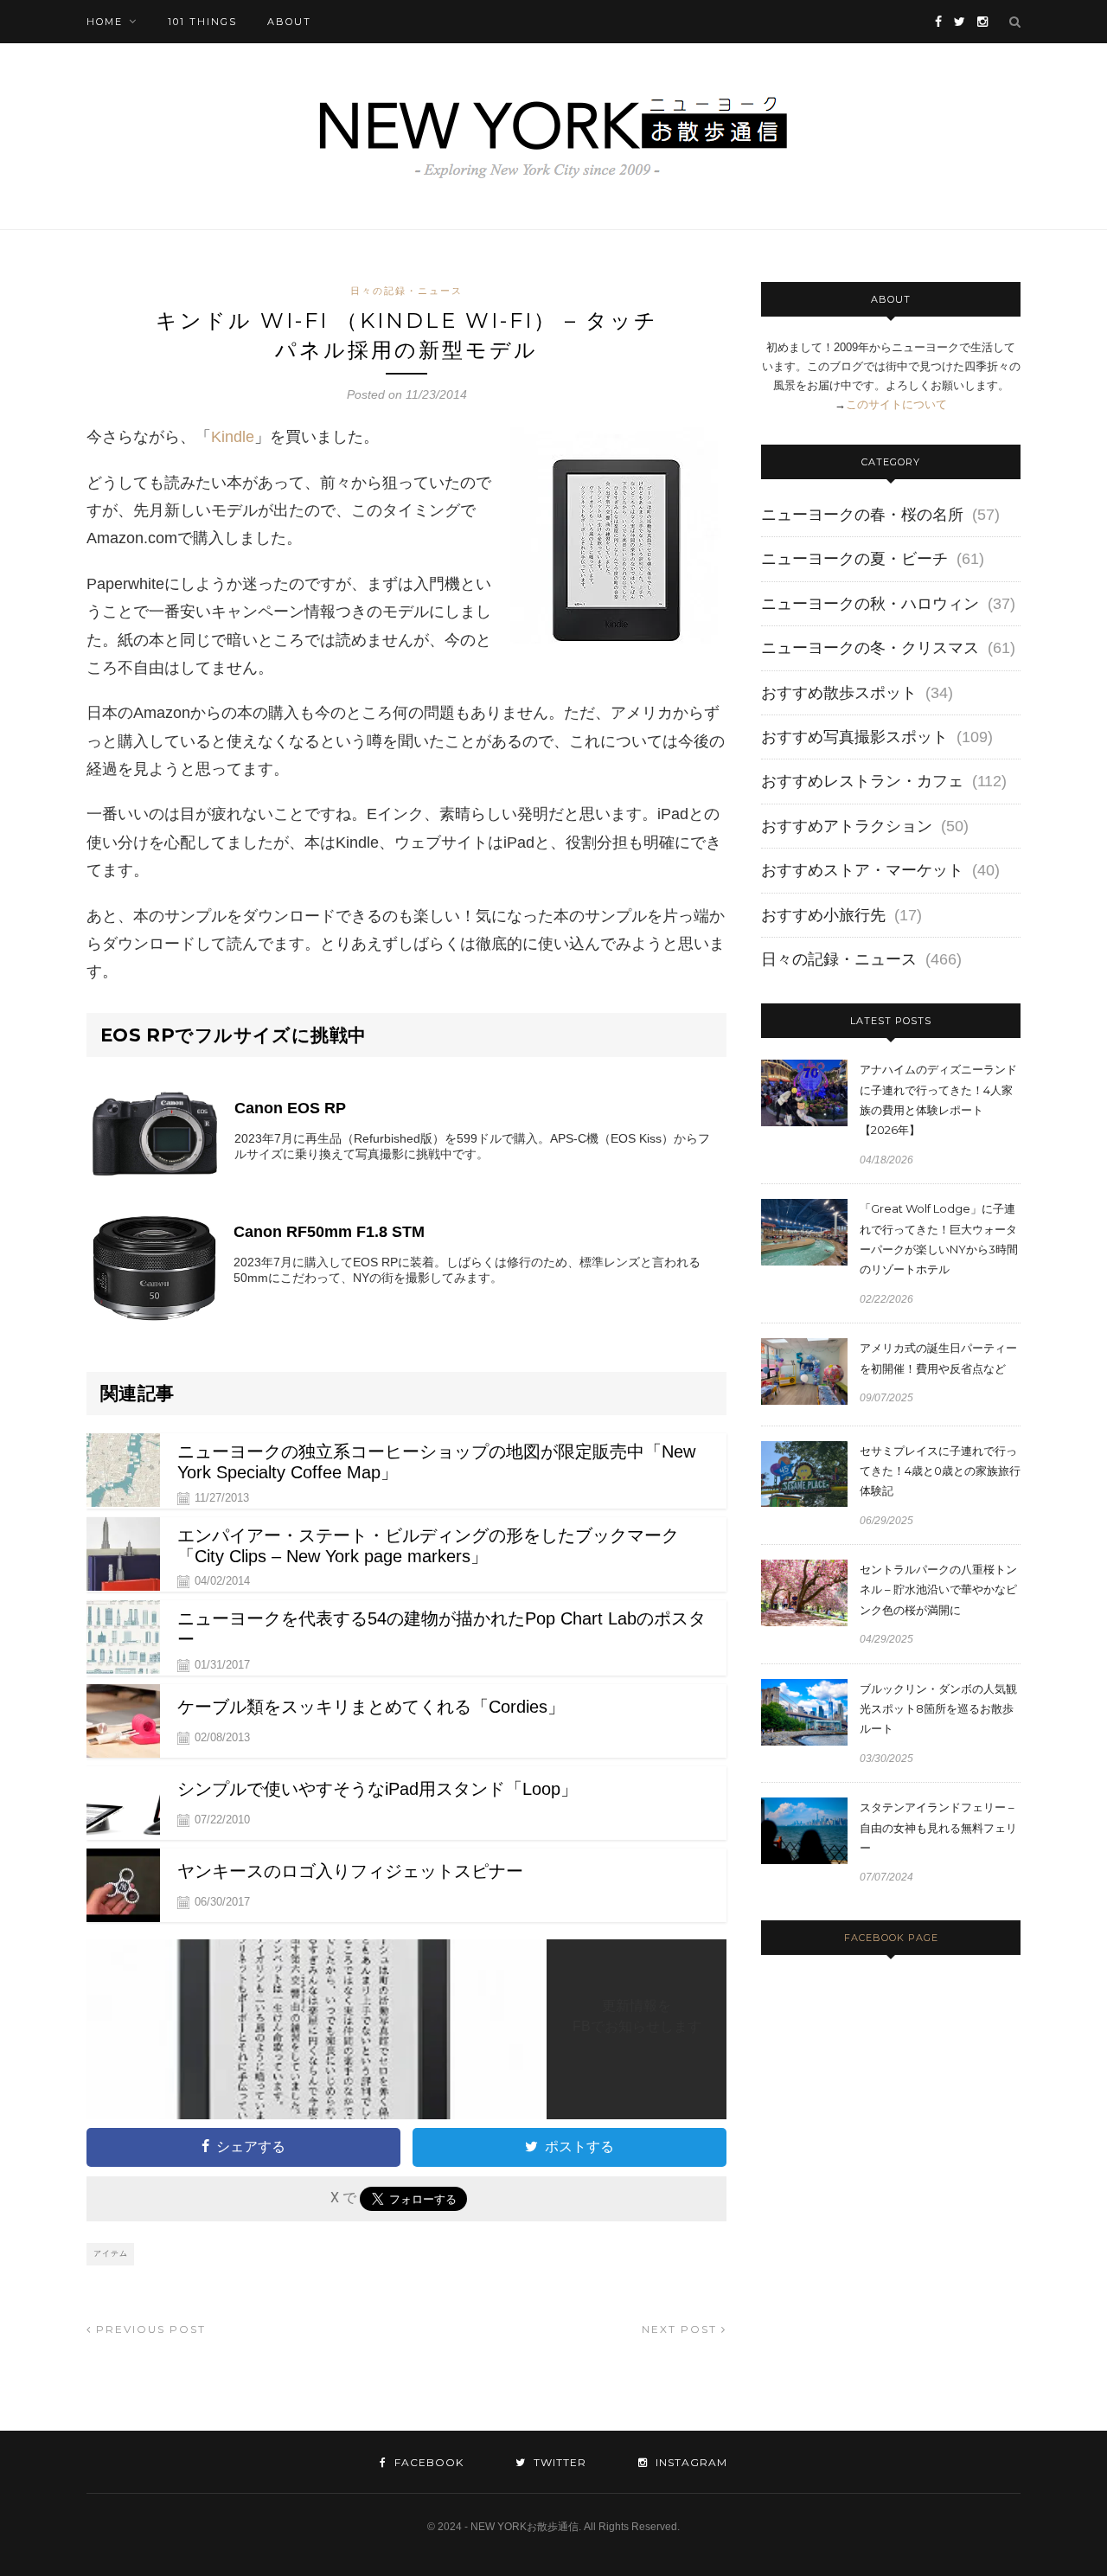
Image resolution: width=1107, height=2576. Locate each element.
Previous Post (149, 2329)
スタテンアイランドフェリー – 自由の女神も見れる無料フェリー (938, 1827)
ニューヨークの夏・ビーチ (854, 559)
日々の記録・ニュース (406, 291)
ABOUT (289, 22)
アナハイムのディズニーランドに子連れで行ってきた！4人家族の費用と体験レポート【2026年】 (938, 1099)
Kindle (233, 437)
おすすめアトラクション (847, 826)
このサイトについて (896, 404)
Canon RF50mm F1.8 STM (329, 1232)
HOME (105, 22)
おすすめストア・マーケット (862, 870)
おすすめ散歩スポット (839, 693)
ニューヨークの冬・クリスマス (870, 648)
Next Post (681, 2329)
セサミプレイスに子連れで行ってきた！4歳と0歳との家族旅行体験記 (940, 1471)
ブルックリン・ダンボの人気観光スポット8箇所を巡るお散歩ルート (938, 1709)
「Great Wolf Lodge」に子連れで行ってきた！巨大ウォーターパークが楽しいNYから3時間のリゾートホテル (939, 1239)
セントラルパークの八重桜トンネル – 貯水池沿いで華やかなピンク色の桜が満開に (938, 1589)
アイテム (111, 2253)
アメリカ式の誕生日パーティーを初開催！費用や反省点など (938, 1358)
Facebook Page (891, 1938)
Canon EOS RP (290, 1108)
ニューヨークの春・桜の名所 (862, 515)
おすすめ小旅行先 (823, 915)
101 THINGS (202, 22)
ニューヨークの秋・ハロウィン (870, 604)
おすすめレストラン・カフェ (862, 781)
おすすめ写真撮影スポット (854, 737)
